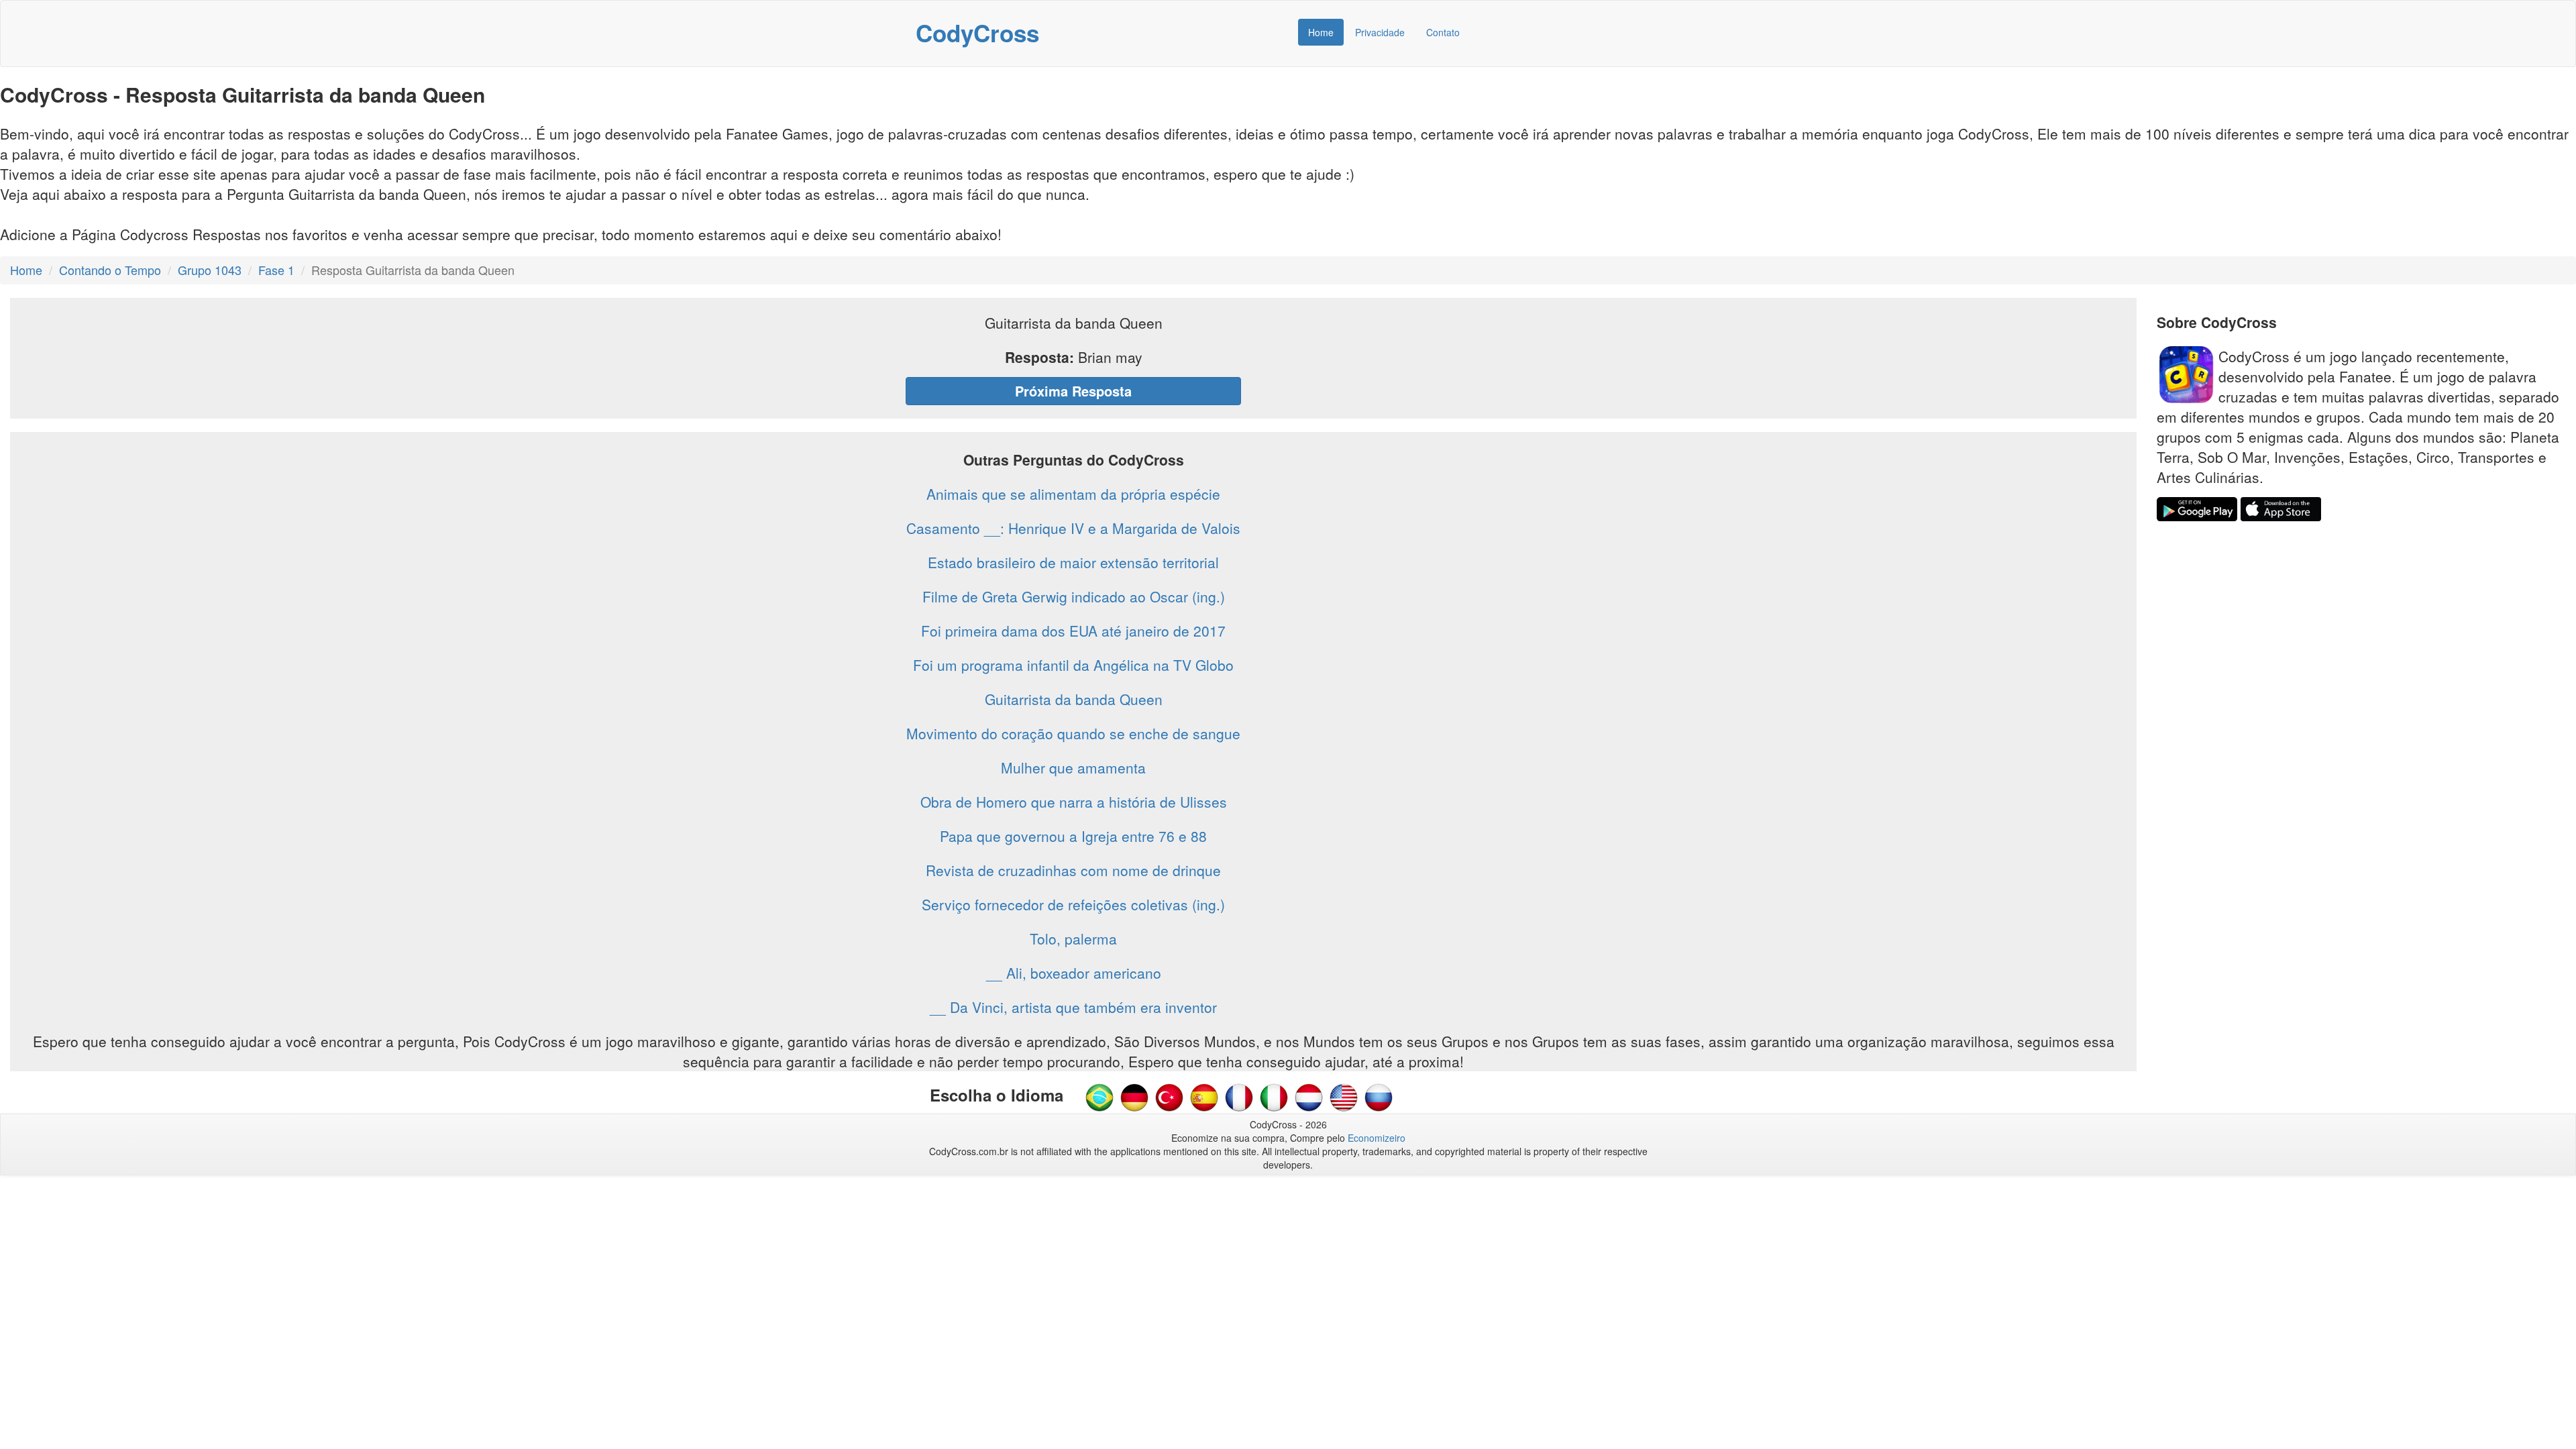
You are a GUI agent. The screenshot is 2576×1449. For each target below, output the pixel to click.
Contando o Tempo (110, 270)
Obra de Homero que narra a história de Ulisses (1074, 802)
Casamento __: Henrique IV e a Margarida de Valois (1073, 528)
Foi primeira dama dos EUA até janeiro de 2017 (1073, 631)
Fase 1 (276, 270)
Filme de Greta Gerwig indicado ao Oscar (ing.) (1074, 596)
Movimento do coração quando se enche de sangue (1073, 733)
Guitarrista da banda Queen (1074, 699)
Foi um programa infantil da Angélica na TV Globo (1073, 665)
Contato (1443, 32)
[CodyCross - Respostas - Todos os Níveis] (1099, 1096)
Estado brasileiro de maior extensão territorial (1073, 562)
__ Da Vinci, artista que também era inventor (1073, 1007)
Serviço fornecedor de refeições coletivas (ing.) (1073, 904)
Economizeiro (1377, 1138)
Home (1321, 32)
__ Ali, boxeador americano (1074, 973)
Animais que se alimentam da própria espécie (1073, 494)
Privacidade (1380, 32)
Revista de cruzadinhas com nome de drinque (1073, 870)
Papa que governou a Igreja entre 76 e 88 (1073, 836)
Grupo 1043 (210, 270)
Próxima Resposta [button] (1073, 391)
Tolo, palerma (1073, 938)
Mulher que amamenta (1073, 767)
